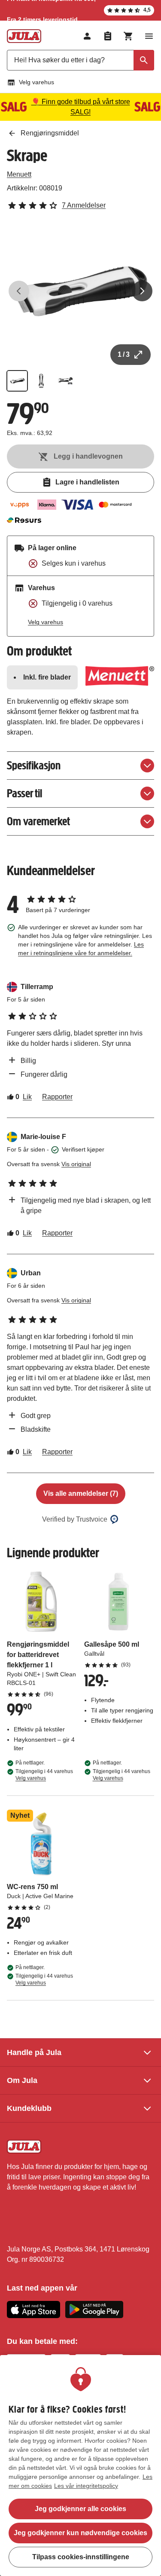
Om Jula (22, 2080)
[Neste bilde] (142, 291)
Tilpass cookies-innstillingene (81, 2557)
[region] (80, 2466)
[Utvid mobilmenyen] (149, 36)
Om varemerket (38, 821)
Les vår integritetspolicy (86, 2486)
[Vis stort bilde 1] (80, 291)
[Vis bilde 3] (65, 381)
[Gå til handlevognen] (128, 36)
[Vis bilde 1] (17, 381)
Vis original (76, 1164)
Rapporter (57, 1097)
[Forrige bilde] (19, 291)
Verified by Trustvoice (75, 1519)
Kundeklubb (29, 2108)
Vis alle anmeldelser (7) (81, 1493)
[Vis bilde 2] (41, 381)
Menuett (19, 174)
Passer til (24, 793)
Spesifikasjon (34, 765)
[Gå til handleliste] (108, 36)
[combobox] (80, 60)
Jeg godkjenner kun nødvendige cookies (80, 2533)
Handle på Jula (34, 2052)
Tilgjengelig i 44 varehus (44, 1775)
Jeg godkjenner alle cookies (80, 2509)
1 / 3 (124, 354)
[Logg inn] (87, 36)
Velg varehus (36, 82)
